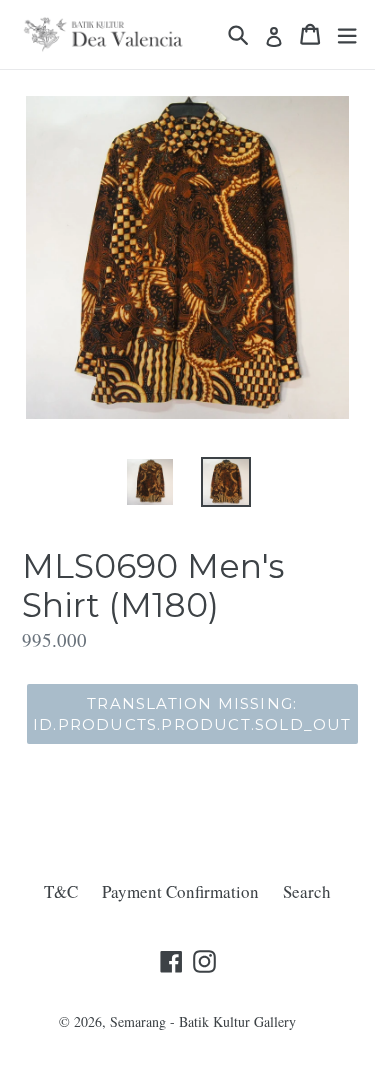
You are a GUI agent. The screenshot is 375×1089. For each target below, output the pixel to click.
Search (307, 891)
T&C (61, 891)
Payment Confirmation (180, 891)
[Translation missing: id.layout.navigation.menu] (347, 34)
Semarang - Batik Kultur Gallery (203, 1021)
